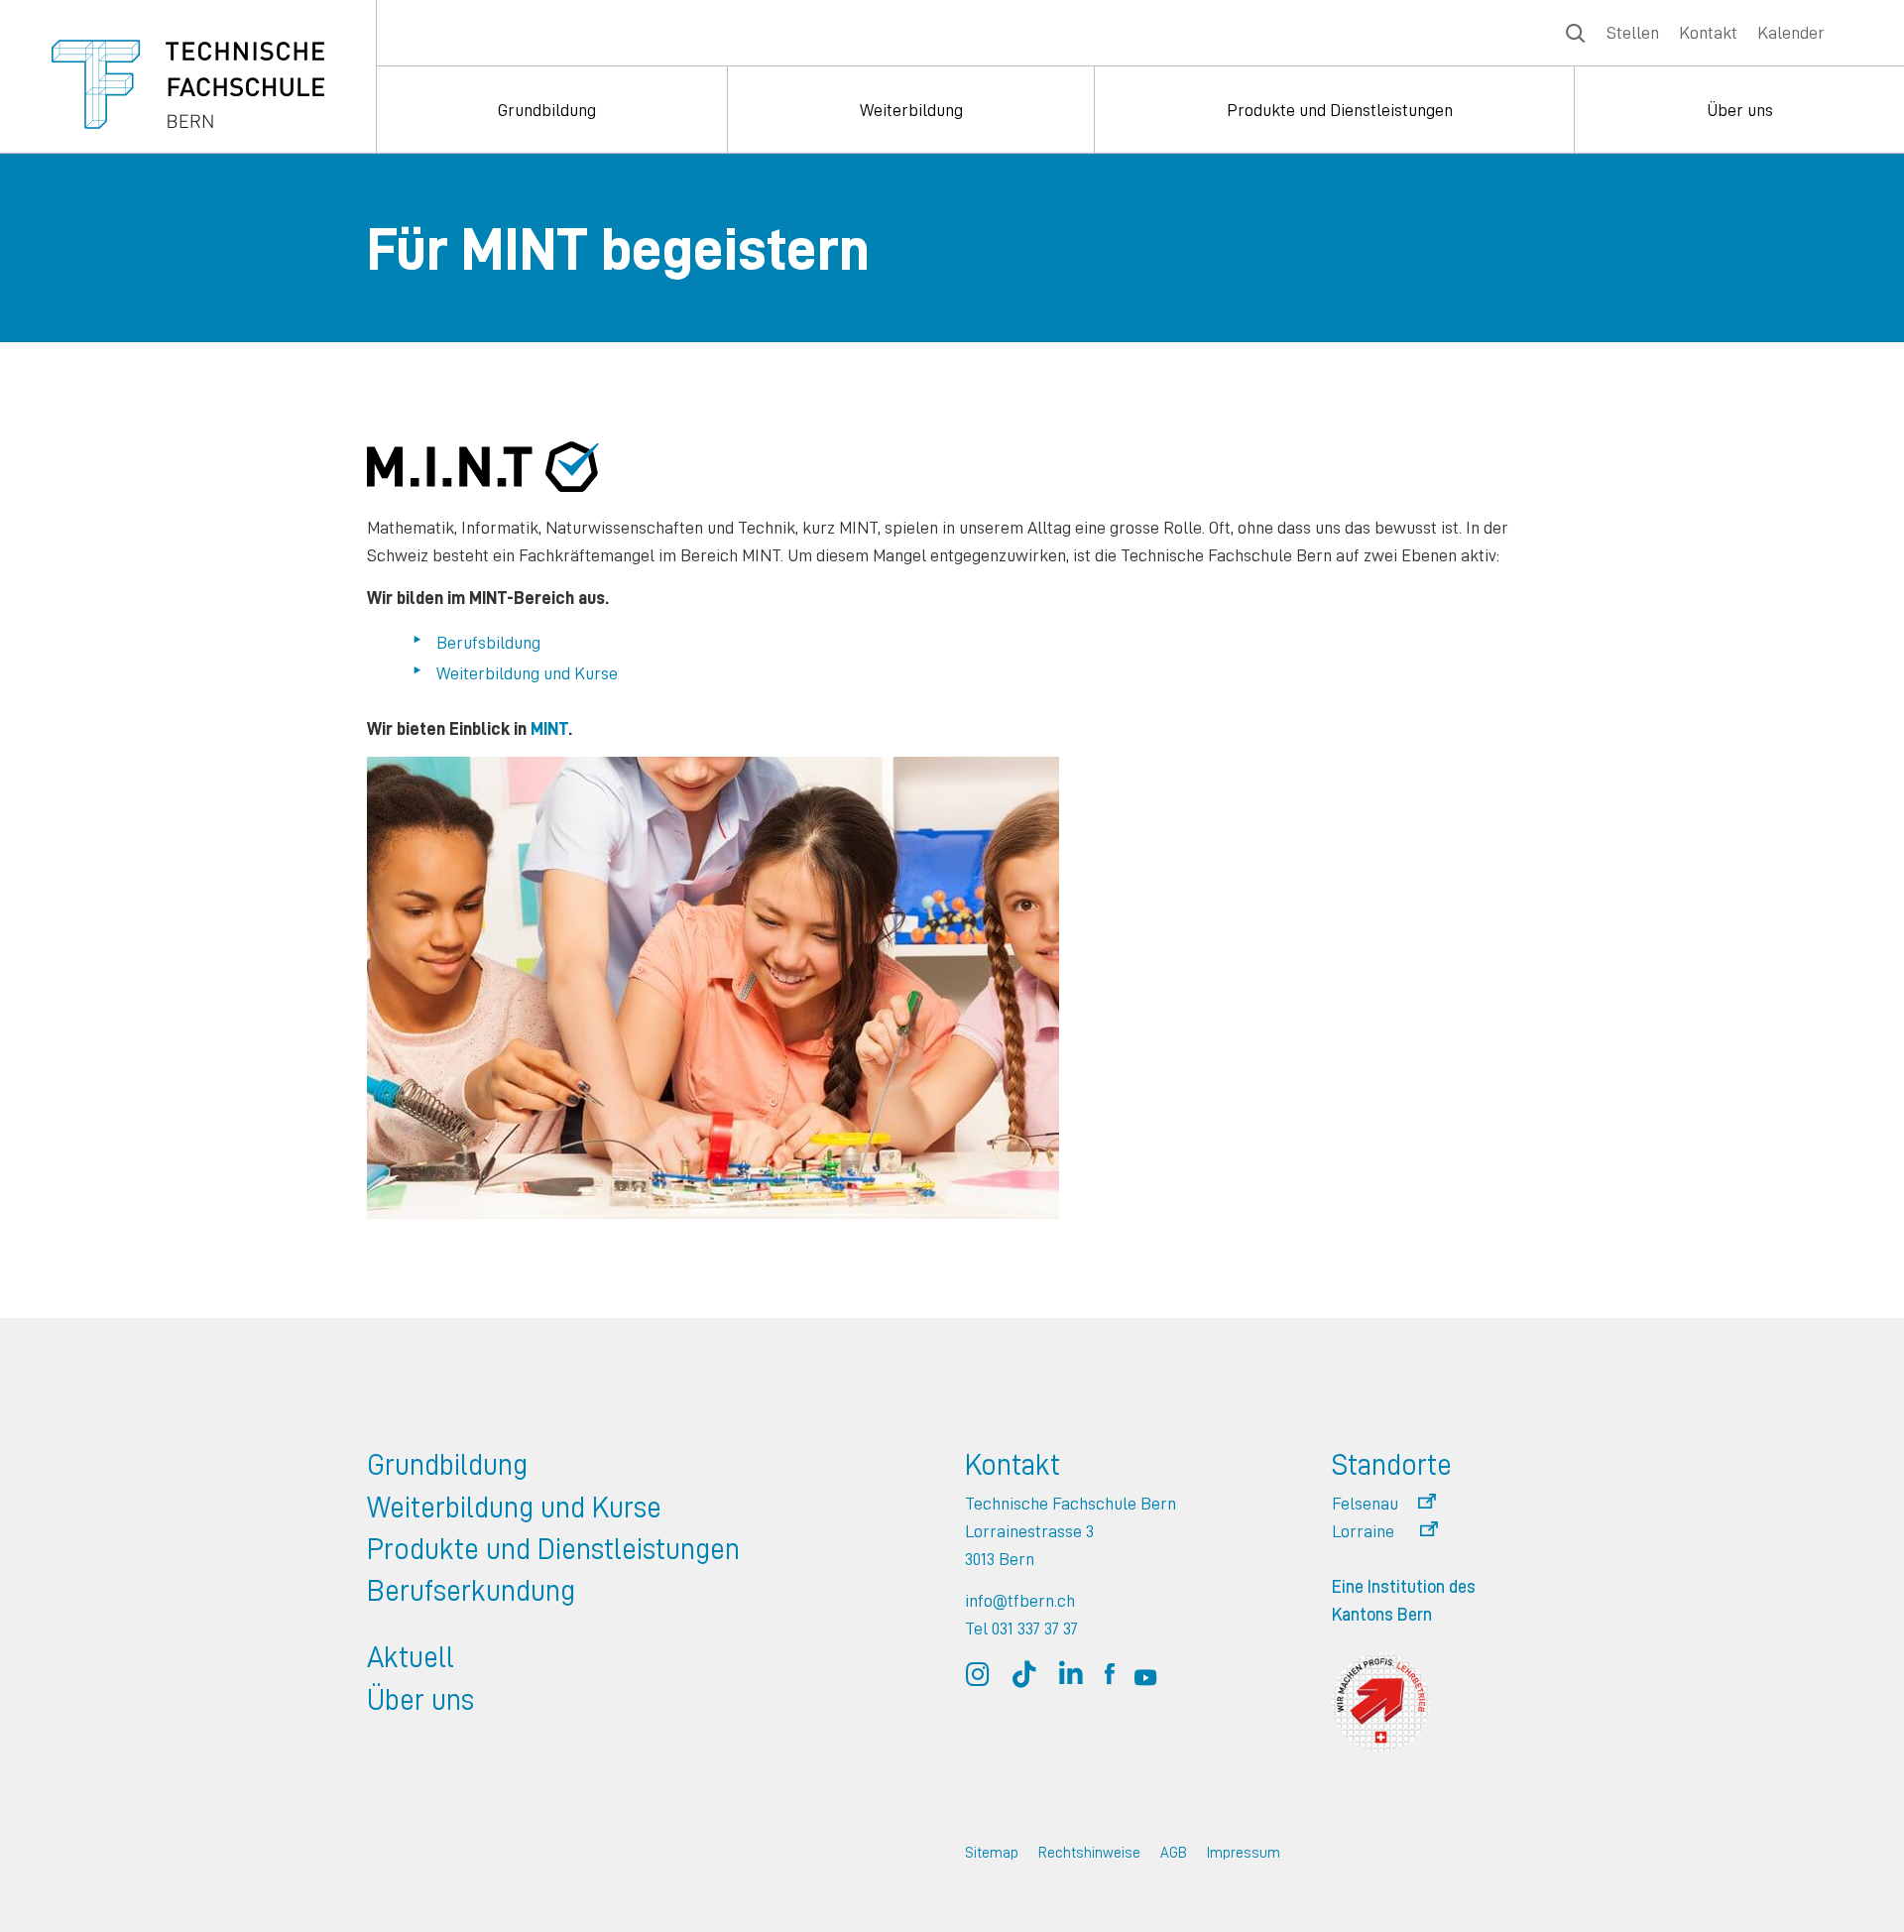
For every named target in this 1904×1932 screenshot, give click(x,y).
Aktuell (411, 1656)
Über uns (1740, 110)
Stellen (1633, 32)
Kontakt (1708, 32)
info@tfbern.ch (1020, 1600)
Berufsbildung (488, 642)
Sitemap (992, 1853)
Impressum (1244, 1853)
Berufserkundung (471, 1590)
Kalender (1791, 32)
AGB (1174, 1853)
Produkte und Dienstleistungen (1340, 110)
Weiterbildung (911, 110)
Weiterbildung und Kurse (527, 673)
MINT (549, 728)
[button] (1384, 1504)
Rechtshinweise (1089, 1853)
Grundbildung (547, 110)
